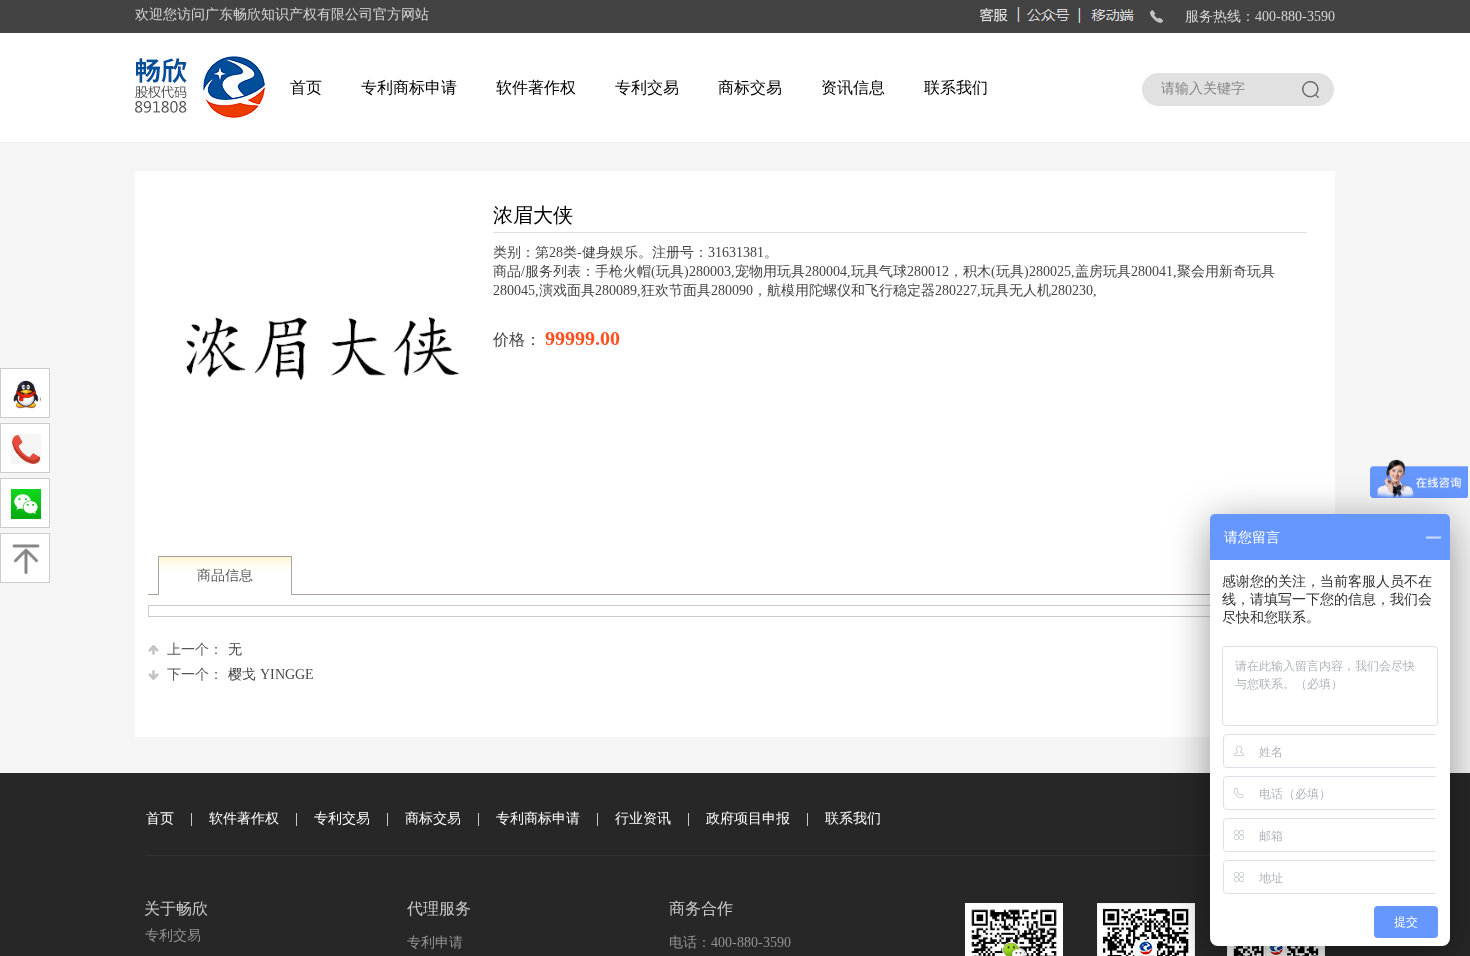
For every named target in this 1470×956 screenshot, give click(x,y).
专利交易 (647, 87)
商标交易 (750, 87)
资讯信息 (853, 87)
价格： (519, 339)
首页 (306, 87)
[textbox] (1216, 89)
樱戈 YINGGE (240, 674)
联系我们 (956, 87)
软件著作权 (536, 87)
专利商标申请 (409, 87)
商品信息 (225, 575)
